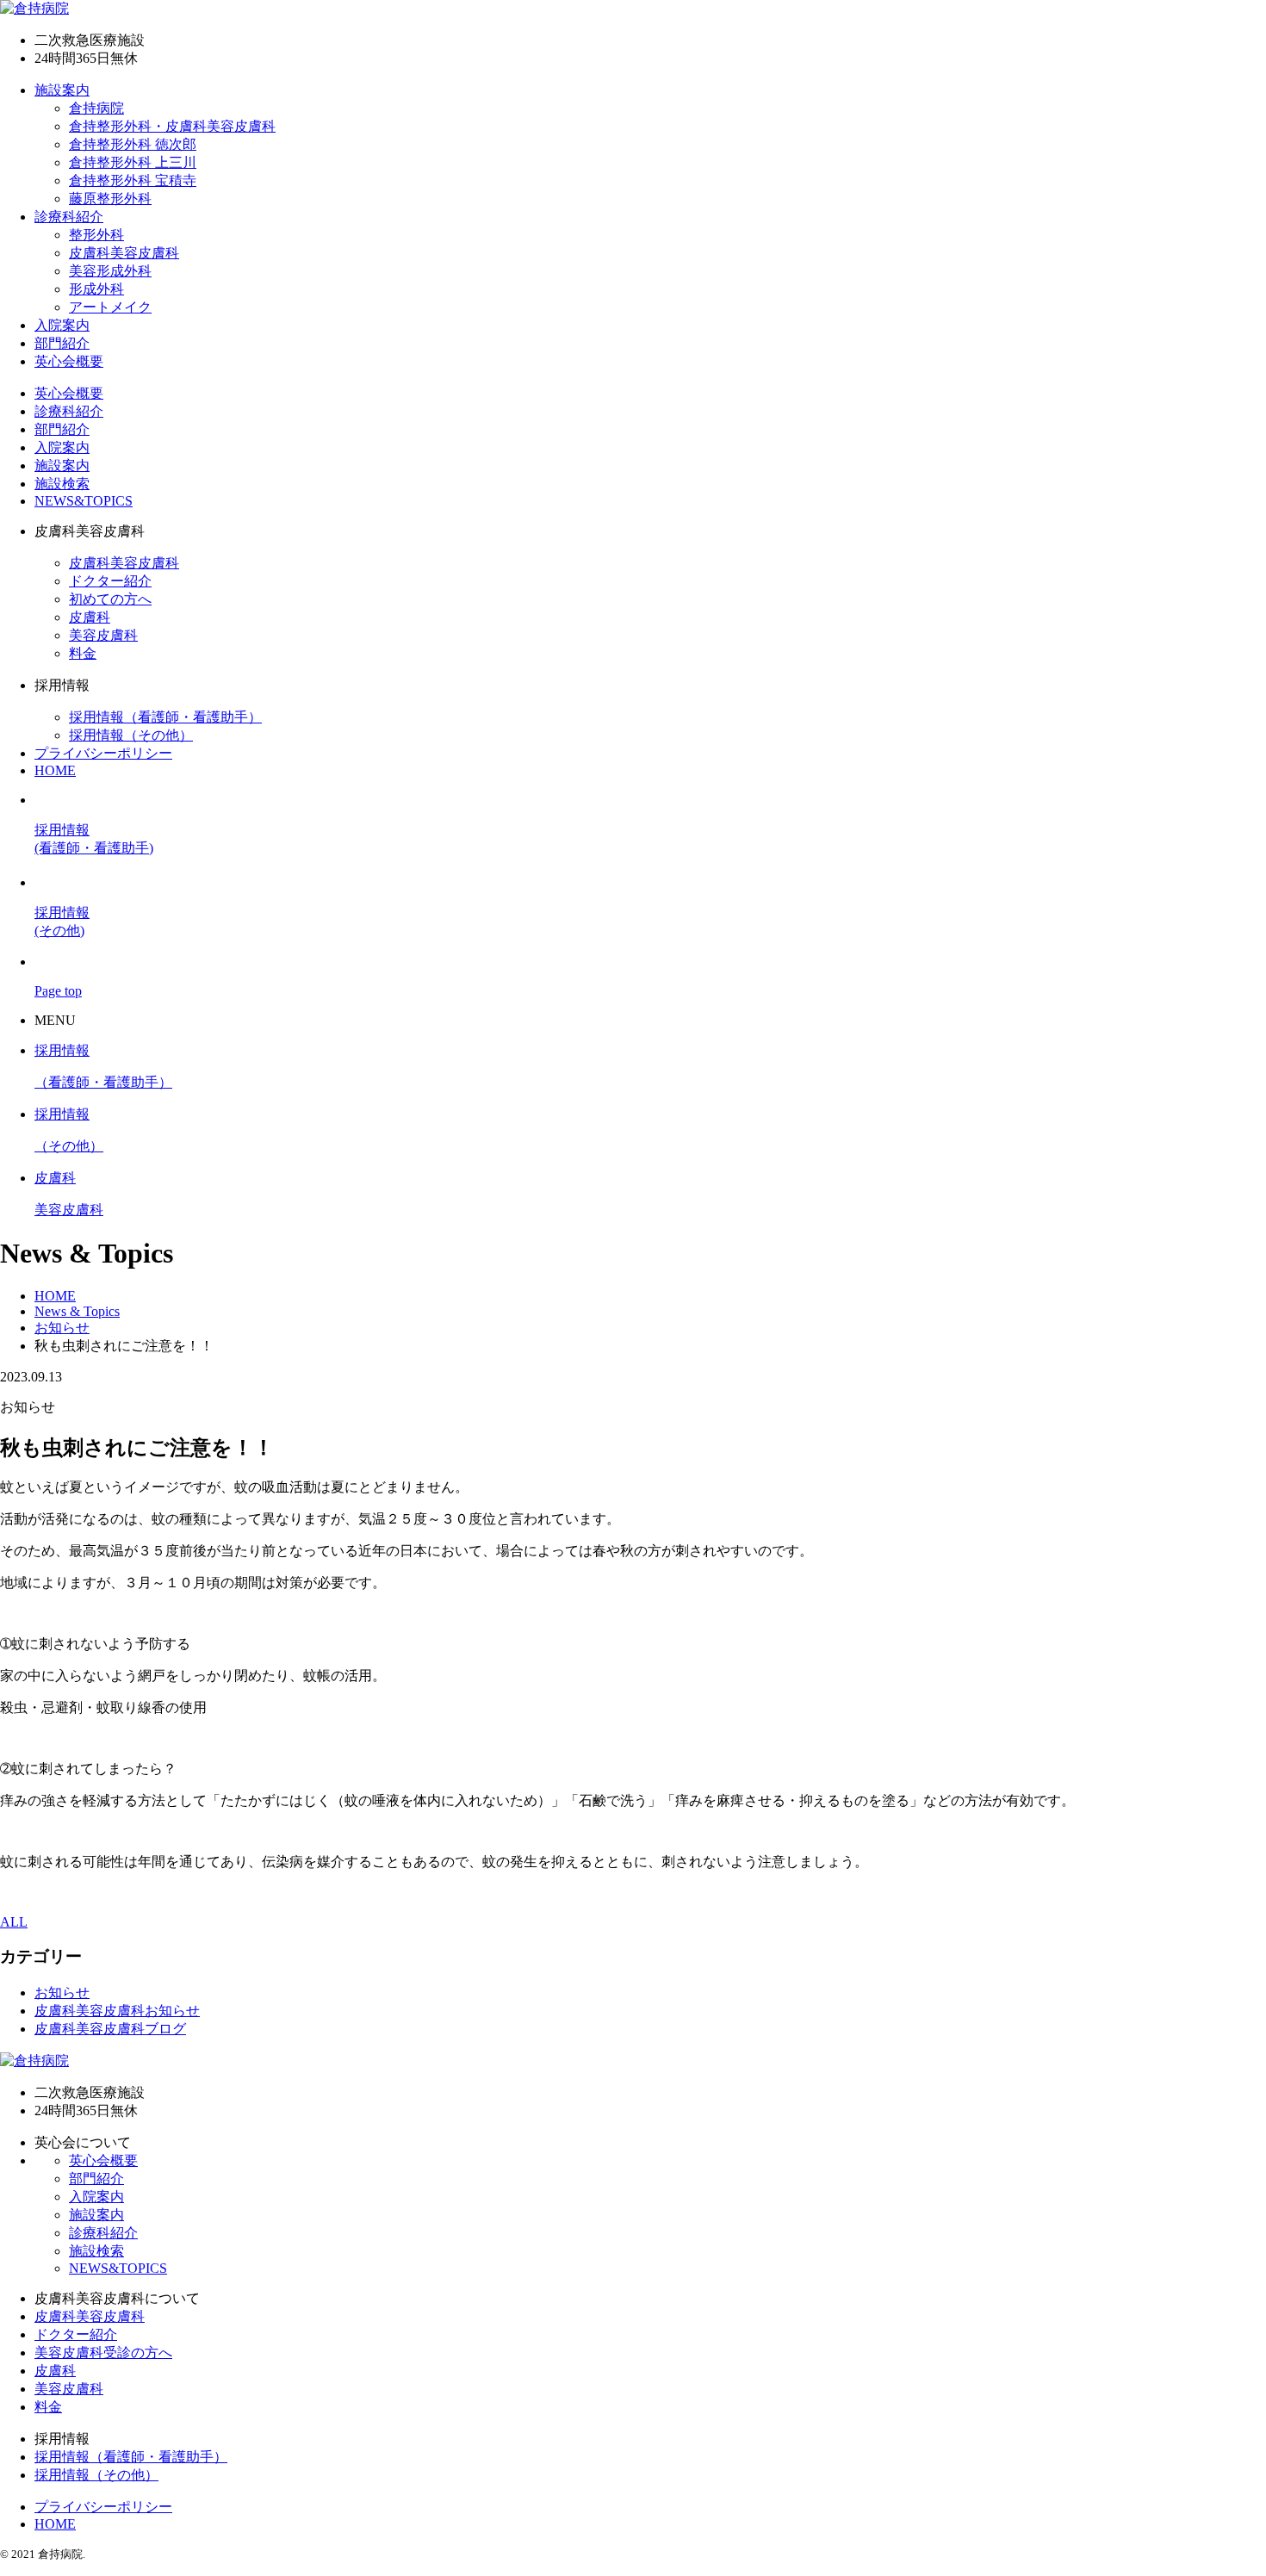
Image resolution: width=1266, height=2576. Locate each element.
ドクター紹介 (110, 581)
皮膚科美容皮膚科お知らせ (117, 2011)
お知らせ (62, 1993)
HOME (55, 770)
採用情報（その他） (131, 735)
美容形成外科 (110, 271)
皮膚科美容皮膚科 (124, 253)
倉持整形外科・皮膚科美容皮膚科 (172, 126)
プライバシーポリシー (103, 753)
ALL (14, 1922)
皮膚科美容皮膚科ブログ (110, 2029)
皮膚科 (90, 617)
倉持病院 (96, 108)
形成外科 (96, 289)
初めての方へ (110, 599)
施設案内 (62, 90)
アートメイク (110, 307)
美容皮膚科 (103, 635)
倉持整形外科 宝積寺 (133, 180)
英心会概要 (69, 361)
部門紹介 (62, 343)
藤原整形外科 (110, 199)
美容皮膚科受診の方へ (103, 2353)
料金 (83, 653)
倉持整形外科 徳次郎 (133, 144)
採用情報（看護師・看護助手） (165, 717)
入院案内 (62, 325)
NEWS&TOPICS (84, 501)
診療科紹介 (69, 217)
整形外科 (96, 235)
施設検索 (62, 484)
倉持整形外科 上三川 (133, 162)
